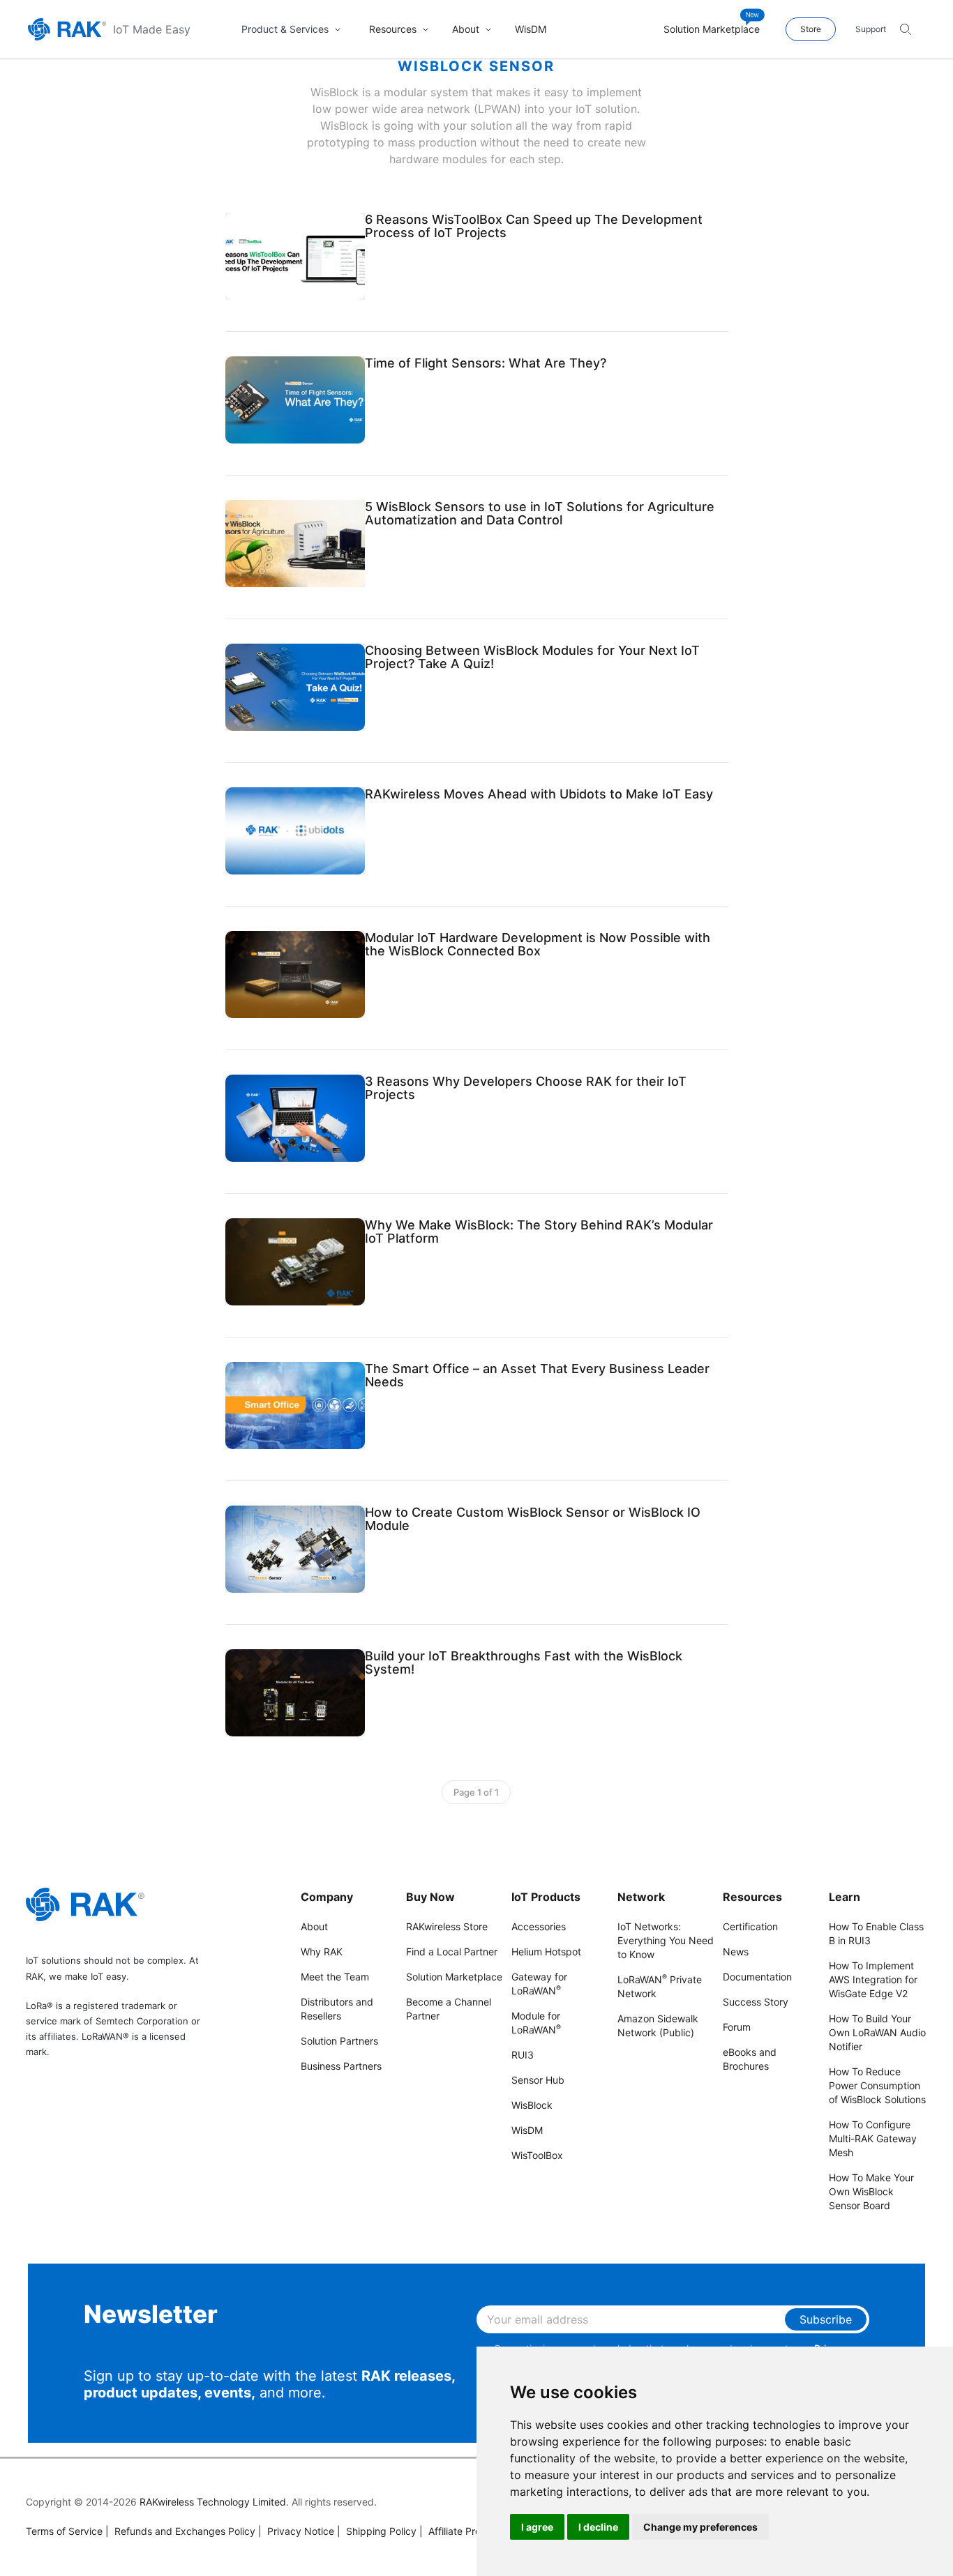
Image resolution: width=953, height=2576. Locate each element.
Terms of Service (64, 2531)
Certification (750, 1926)
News (736, 1952)
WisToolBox (537, 2155)
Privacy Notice (296, 2531)
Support (871, 29)
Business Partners (341, 2066)
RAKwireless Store (447, 1926)
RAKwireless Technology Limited (213, 2502)
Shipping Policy (377, 2531)
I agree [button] (537, 2527)
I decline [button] (598, 2527)
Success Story (756, 2002)
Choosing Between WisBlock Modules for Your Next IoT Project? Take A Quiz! (532, 657)
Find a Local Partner (452, 1952)
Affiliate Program (462, 2531)
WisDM (527, 2130)
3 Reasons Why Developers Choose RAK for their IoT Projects (526, 1088)
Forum (737, 2027)
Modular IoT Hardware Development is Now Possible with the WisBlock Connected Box (538, 944)
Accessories (539, 1926)
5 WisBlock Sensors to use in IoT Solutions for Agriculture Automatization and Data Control (540, 513)
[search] (906, 29)
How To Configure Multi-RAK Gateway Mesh (873, 2138)
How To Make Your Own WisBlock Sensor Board (871, 2191)
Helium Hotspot (546, 1952)
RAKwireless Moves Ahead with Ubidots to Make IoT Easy (539, 794)
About (314, 1926)
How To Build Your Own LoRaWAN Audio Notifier (877, 2032)
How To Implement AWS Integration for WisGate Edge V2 (873, 1979)
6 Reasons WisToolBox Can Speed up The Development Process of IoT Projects (534, 226)
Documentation (757, 1977)
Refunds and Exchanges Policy (180, 2531)
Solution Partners (339, 2041)
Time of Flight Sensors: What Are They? (486, 363)
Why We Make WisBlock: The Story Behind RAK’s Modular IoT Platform (539, 1232)
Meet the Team (335, 1977)
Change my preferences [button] (700, 2527)
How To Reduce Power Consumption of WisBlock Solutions (877, 2085)
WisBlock (532, 2105)
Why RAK (322, 1952)
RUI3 (523, 2055)
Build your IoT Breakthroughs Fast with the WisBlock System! (524, 1662)
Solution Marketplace (454, 1977)
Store (811, 29)
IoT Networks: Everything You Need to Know (666, 1940)
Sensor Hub (538, 2080)
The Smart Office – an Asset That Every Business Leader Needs (537, 1375)
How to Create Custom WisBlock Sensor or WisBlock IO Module (533, 1519)
